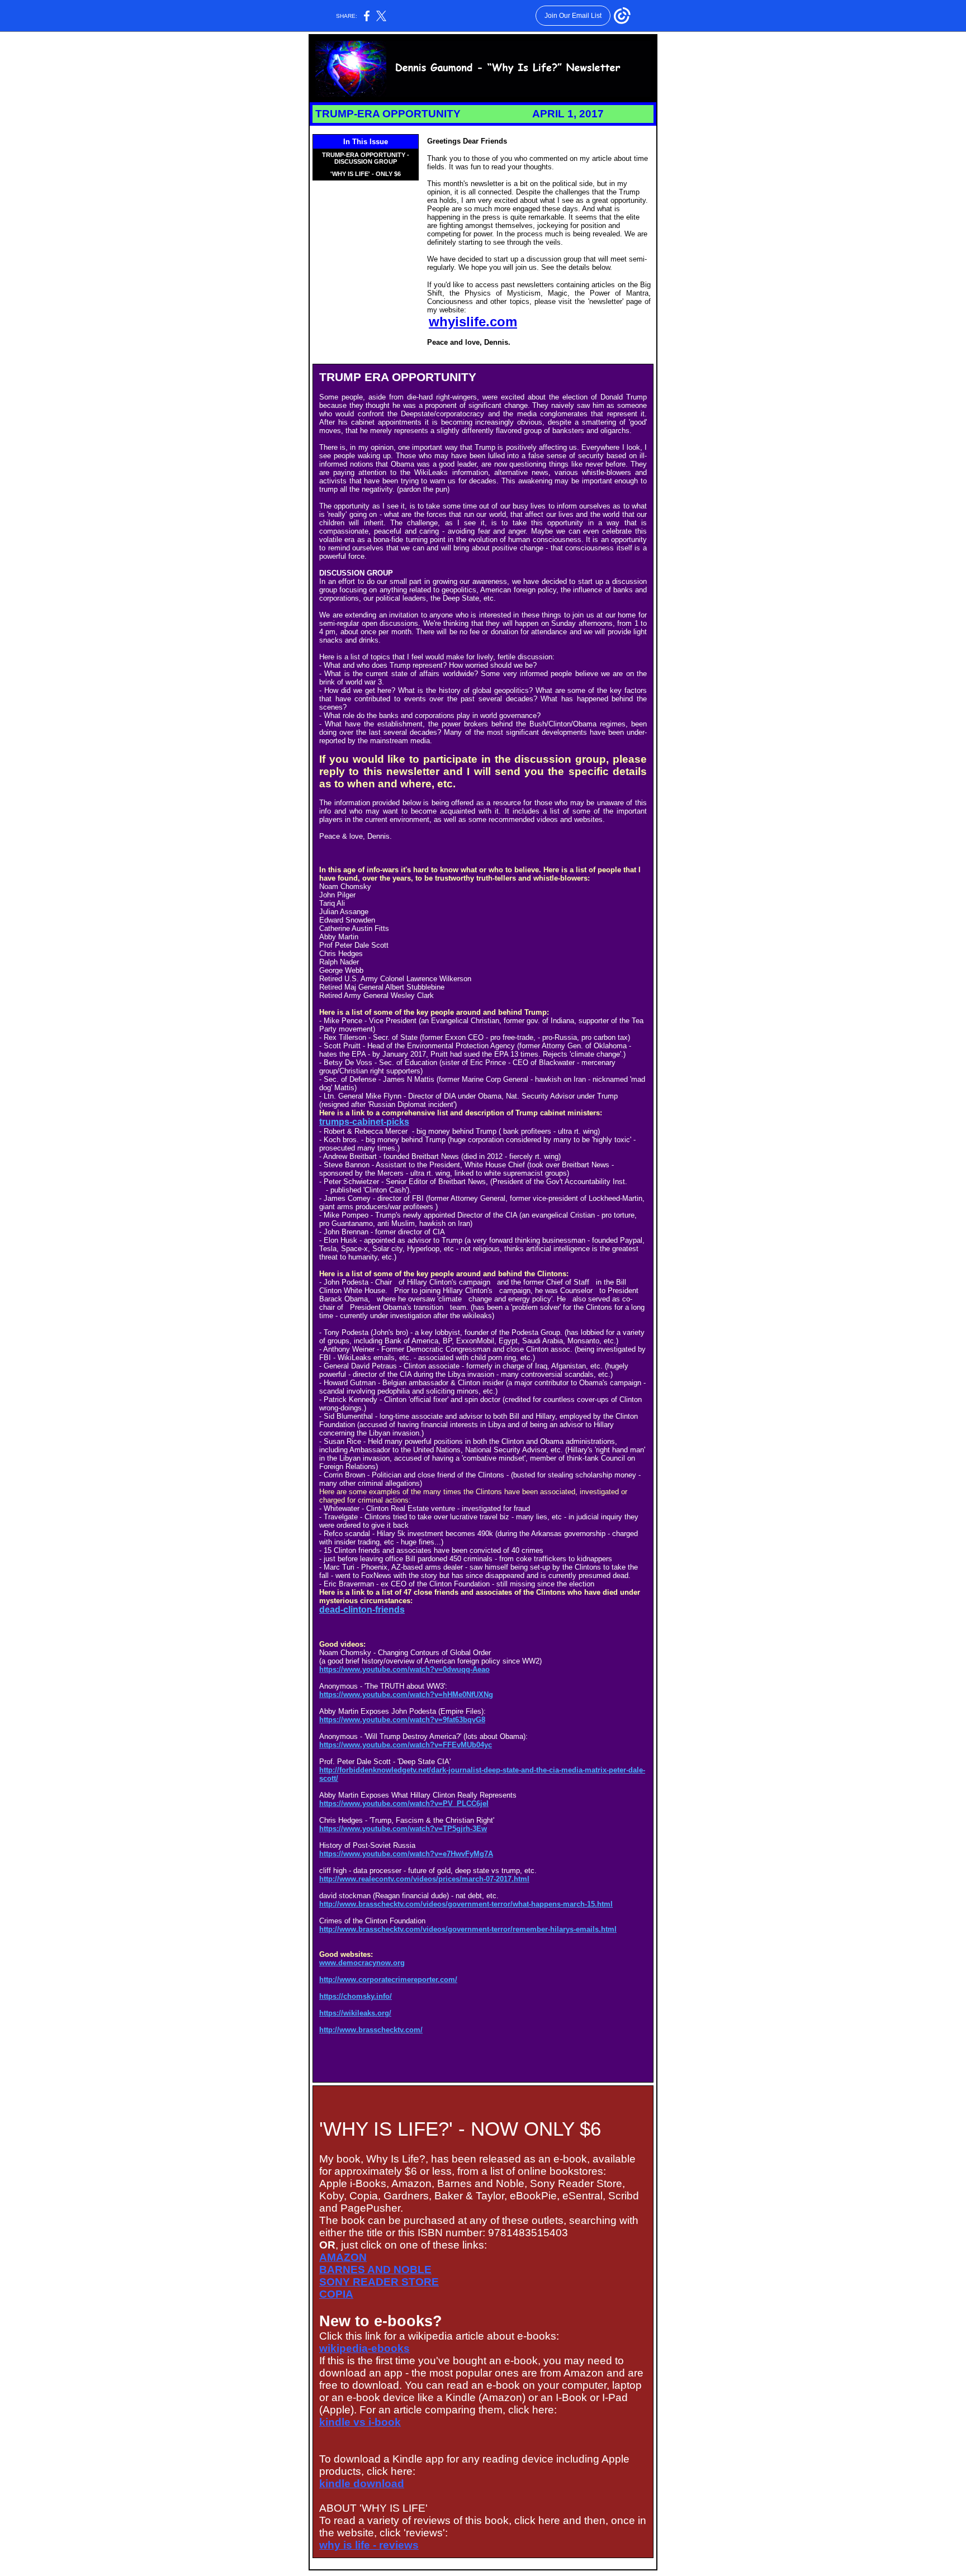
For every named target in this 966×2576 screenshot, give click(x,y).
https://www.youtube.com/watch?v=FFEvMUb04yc (406, 1745)
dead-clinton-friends (362, 1610)
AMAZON (343, 2257)
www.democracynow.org (362, 1963)
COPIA (336, 2294)
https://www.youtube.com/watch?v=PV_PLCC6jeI (404, 1803)
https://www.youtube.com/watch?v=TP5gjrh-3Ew (403, 1829)
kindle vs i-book (360, 2422)
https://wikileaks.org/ (355, 2013)
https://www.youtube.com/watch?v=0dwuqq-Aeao (404, 1669)
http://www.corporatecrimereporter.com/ (388, 1979)
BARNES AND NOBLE (375, 2270)
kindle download (362, 2484)
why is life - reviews (369, 2545)
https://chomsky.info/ (356, 1996)
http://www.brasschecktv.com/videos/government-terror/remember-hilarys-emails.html (468, 1929)
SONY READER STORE (379, 2282)
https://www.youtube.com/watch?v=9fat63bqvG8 (402, 1720)
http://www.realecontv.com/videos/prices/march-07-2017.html (424, 1879)
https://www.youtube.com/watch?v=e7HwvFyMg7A (406, 1854)
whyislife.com (473, 322)
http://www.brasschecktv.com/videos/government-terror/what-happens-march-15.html (466, 1904)
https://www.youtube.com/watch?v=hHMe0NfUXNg (406, 1695)
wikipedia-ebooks (364, 2348)
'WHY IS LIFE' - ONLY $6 (366, 174)
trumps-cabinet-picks (364, 1122)
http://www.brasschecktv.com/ (371, 2030)
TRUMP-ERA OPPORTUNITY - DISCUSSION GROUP (366, 158)
